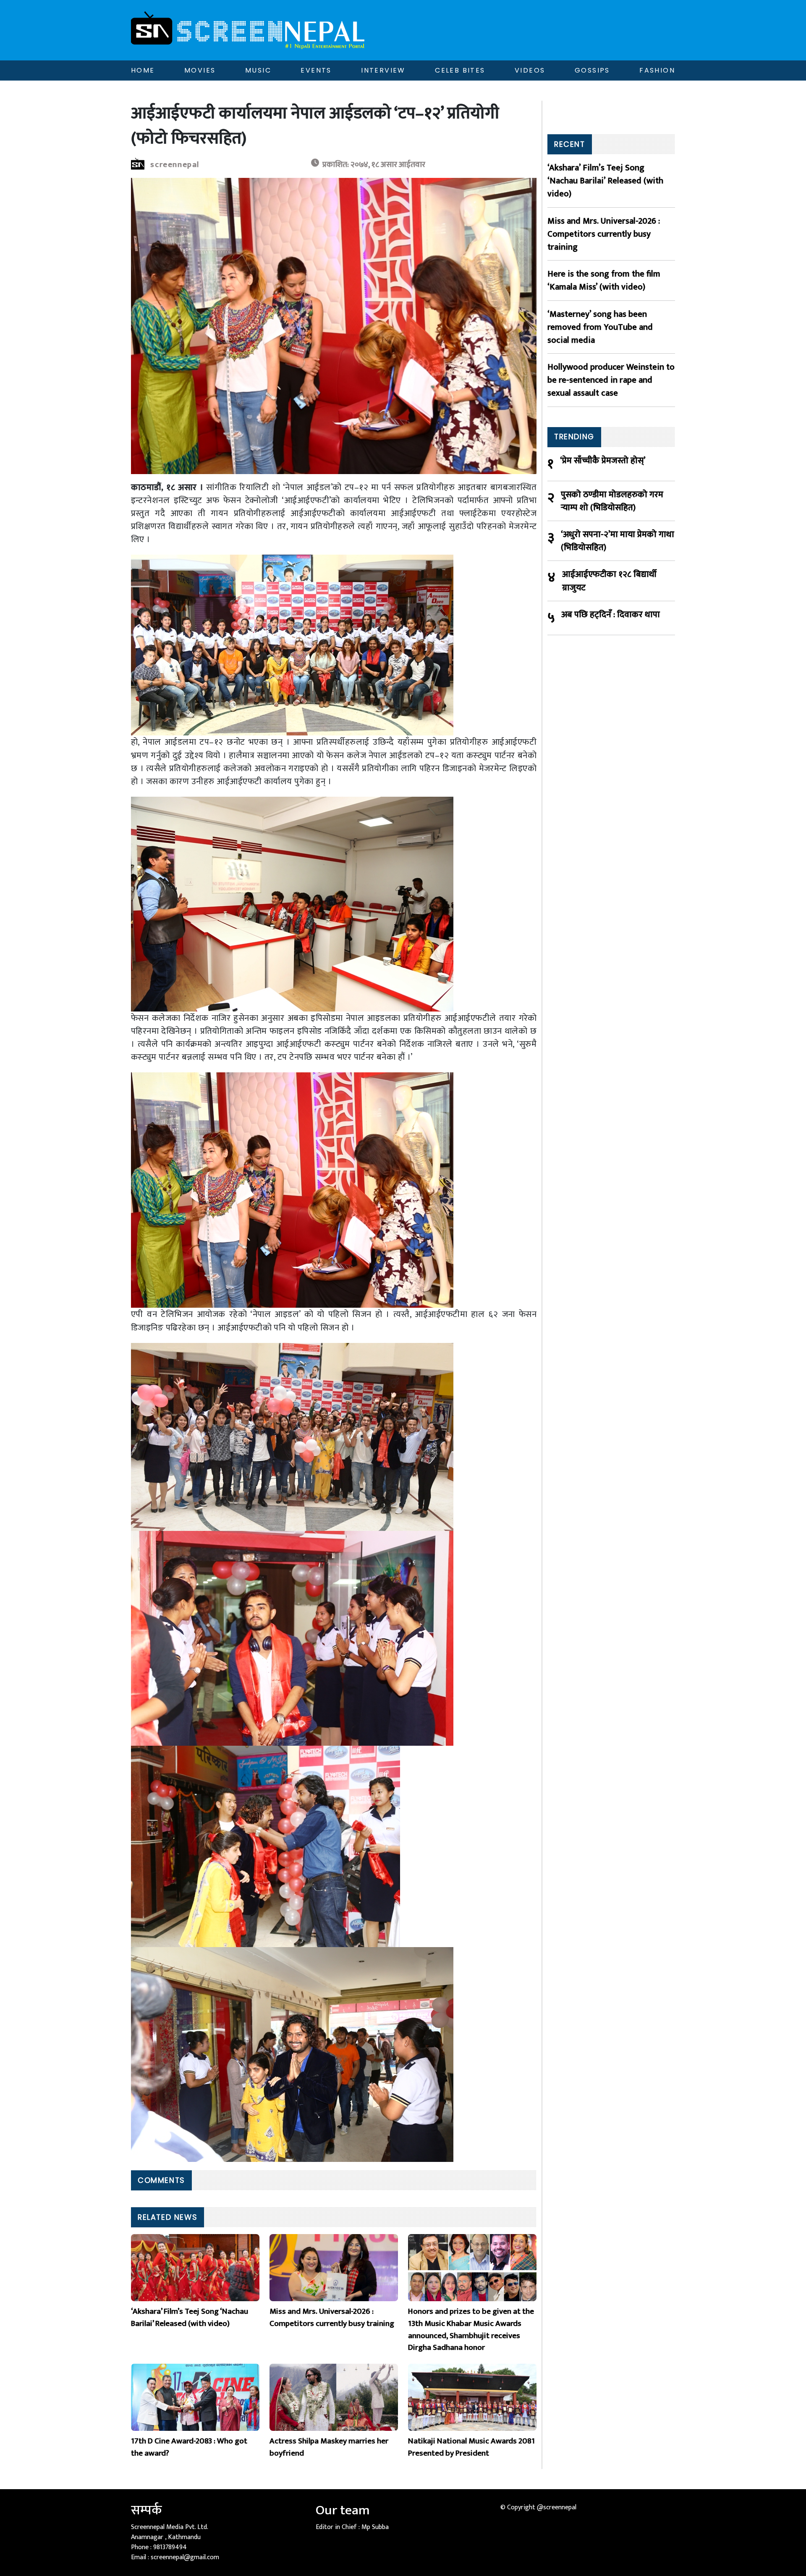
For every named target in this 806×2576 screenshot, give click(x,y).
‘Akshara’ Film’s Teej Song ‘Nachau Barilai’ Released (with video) (605, 181)
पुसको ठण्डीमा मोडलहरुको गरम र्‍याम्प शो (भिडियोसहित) (612, 501)
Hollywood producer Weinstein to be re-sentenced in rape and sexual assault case (611, 380)
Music (258, 70)
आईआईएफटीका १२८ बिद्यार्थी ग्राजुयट (609, 581)
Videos (530, 70)
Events (316, 70)
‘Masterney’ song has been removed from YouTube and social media (600, 327)
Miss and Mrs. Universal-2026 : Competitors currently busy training (604, 234)
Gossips (592, 70)
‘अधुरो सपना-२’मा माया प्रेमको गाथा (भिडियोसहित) (618, 541)
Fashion (657, 70)
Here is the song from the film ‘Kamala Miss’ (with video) (604, 280)
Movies (200, 70)
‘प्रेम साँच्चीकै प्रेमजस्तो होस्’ (603, 461)
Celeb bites (460, 70)
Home (143, 70)
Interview (383, 70)
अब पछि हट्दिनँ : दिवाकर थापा (611, 615)
